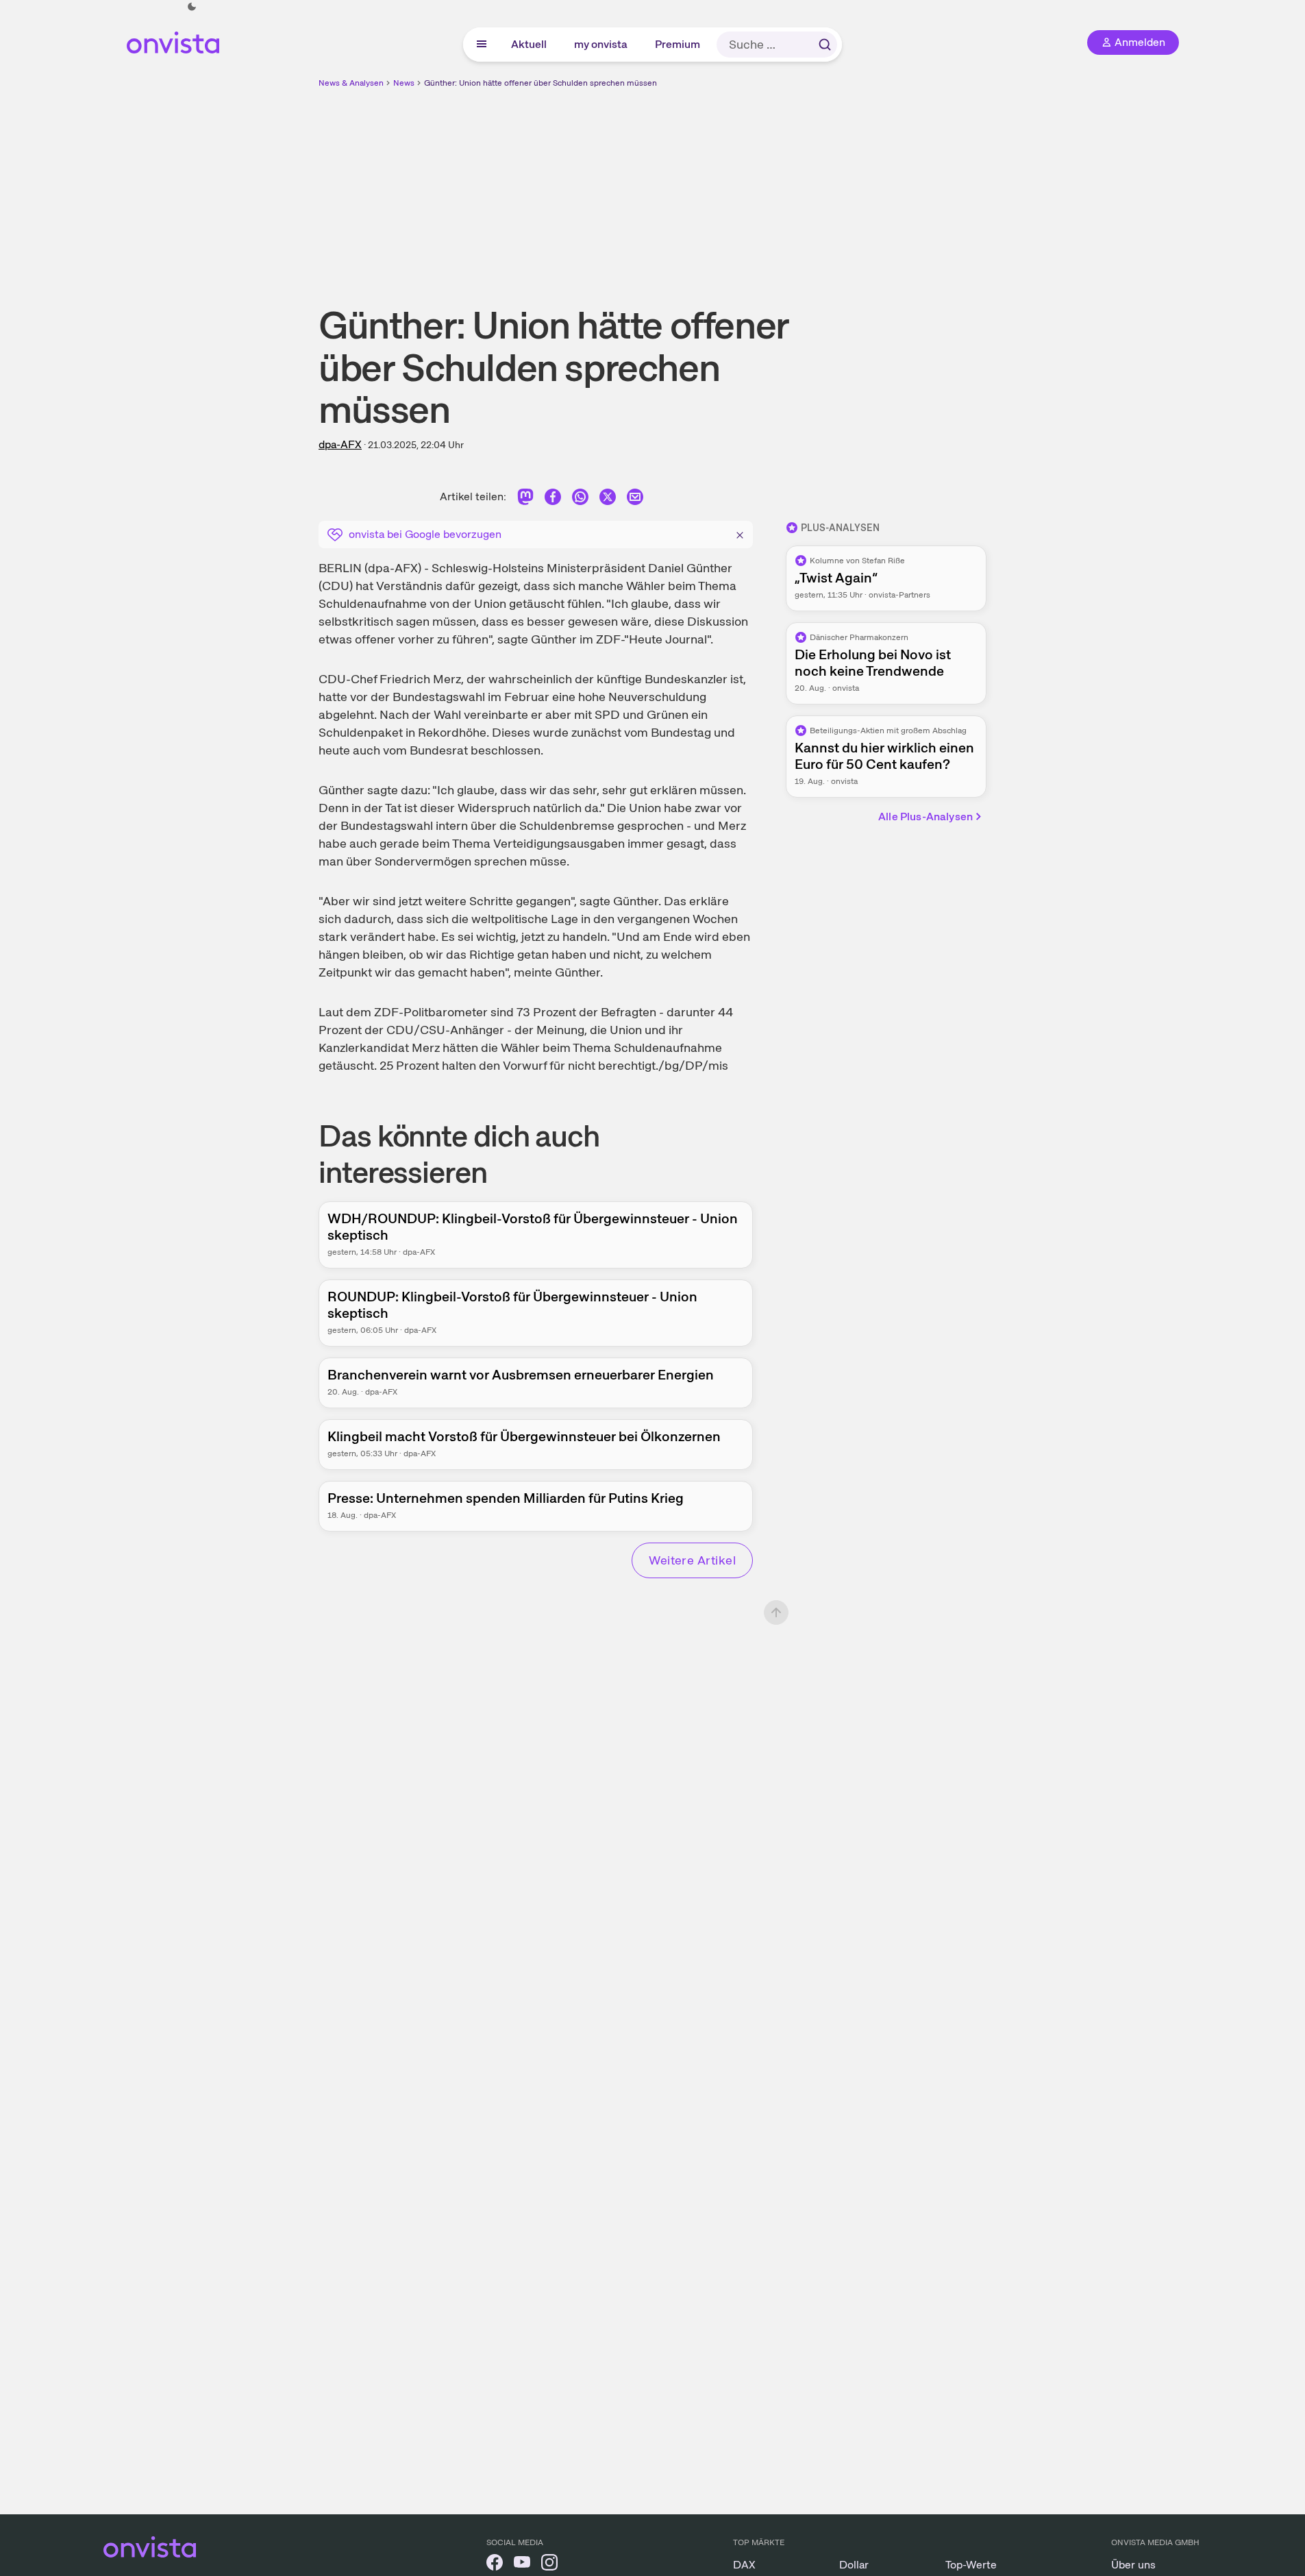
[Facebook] (553, 499)
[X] (608, 499)
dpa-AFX (340, 444)
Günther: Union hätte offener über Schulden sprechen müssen (540, 83)
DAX (744, 2565)
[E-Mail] (635, 499)
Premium (678, 44)
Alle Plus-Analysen (925, 817)
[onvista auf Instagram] (549, 2565)
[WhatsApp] (580, 499)
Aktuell (530, 44)
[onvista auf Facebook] (495, 2565)
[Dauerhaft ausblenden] (740, 533)
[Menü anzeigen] (482, 45)
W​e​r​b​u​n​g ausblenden (771, 186)
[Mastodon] (525, 499)
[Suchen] (825, 45)
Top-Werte (971, 2565)
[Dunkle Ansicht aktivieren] (192, 7)
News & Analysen (351, 83)
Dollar (854, 2565)
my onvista (601, 44)
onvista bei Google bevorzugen (425, 534)
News (404, 83)
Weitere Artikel (692, 1560)
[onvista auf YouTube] (522, 2565)
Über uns (1133, 2565)
